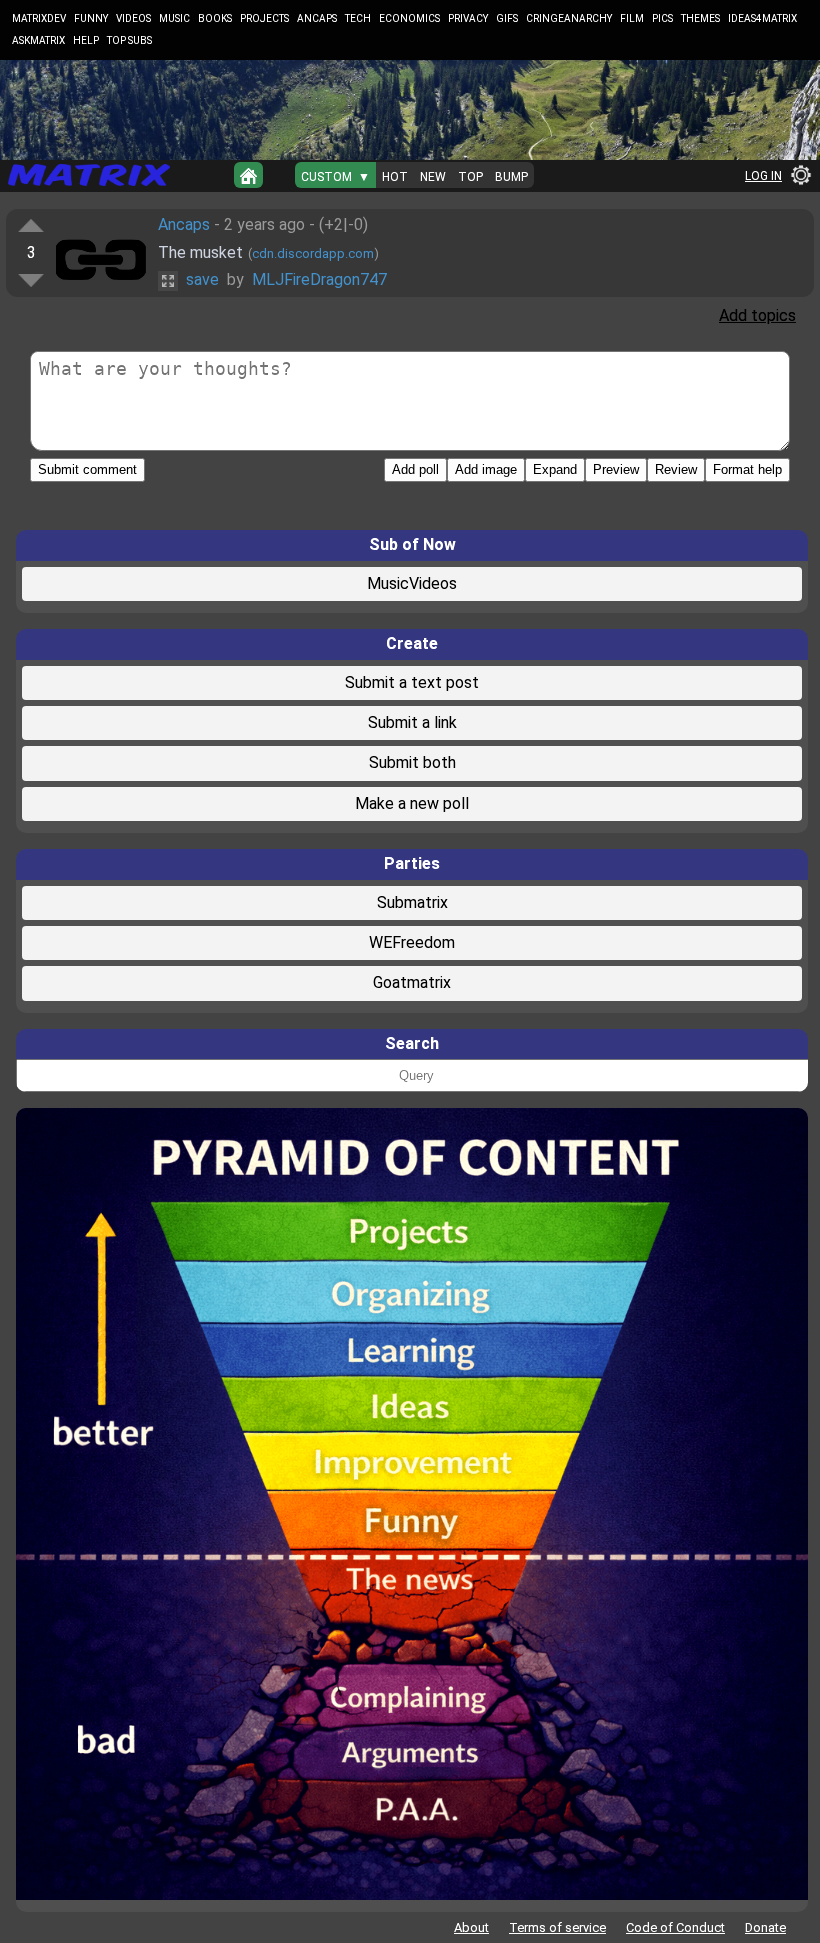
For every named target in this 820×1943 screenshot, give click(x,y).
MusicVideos (412, 583)
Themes (700, 18)
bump (511, 177)
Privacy (468, 18)
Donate (765, 1927)
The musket (200, 252)
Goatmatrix (412, 982)
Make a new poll (412, 803)
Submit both (412, 762)
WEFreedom (412, 942)
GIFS (507, 18)
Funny (91, 18)
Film (632, 18)
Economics (409, 18)
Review (676, 469)
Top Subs (129, 40)
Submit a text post (412, 682)
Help (86, 40)
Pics (662, 18)
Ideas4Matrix (762, 18)
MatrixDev (39, 18)
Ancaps (317, 18)
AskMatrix (38, 40)
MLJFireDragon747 (319, 279)
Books (215, 18)
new (433, 177)
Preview (616, 469)
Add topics (757, 315)
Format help (747, 469)
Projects (264, 18)
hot (395, 177)
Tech (358, 18)
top (470, 177)
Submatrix (412, 902)
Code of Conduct (675, 1927)
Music (174, 18)
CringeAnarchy (569, 18)
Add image (486, 469)
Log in (763, 176)
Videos (133, 18)
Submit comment (87, 469)
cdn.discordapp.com (313, 253)
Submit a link (412, 722)
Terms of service (557, 1927)
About (471, 1927)
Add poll (415, 469)
